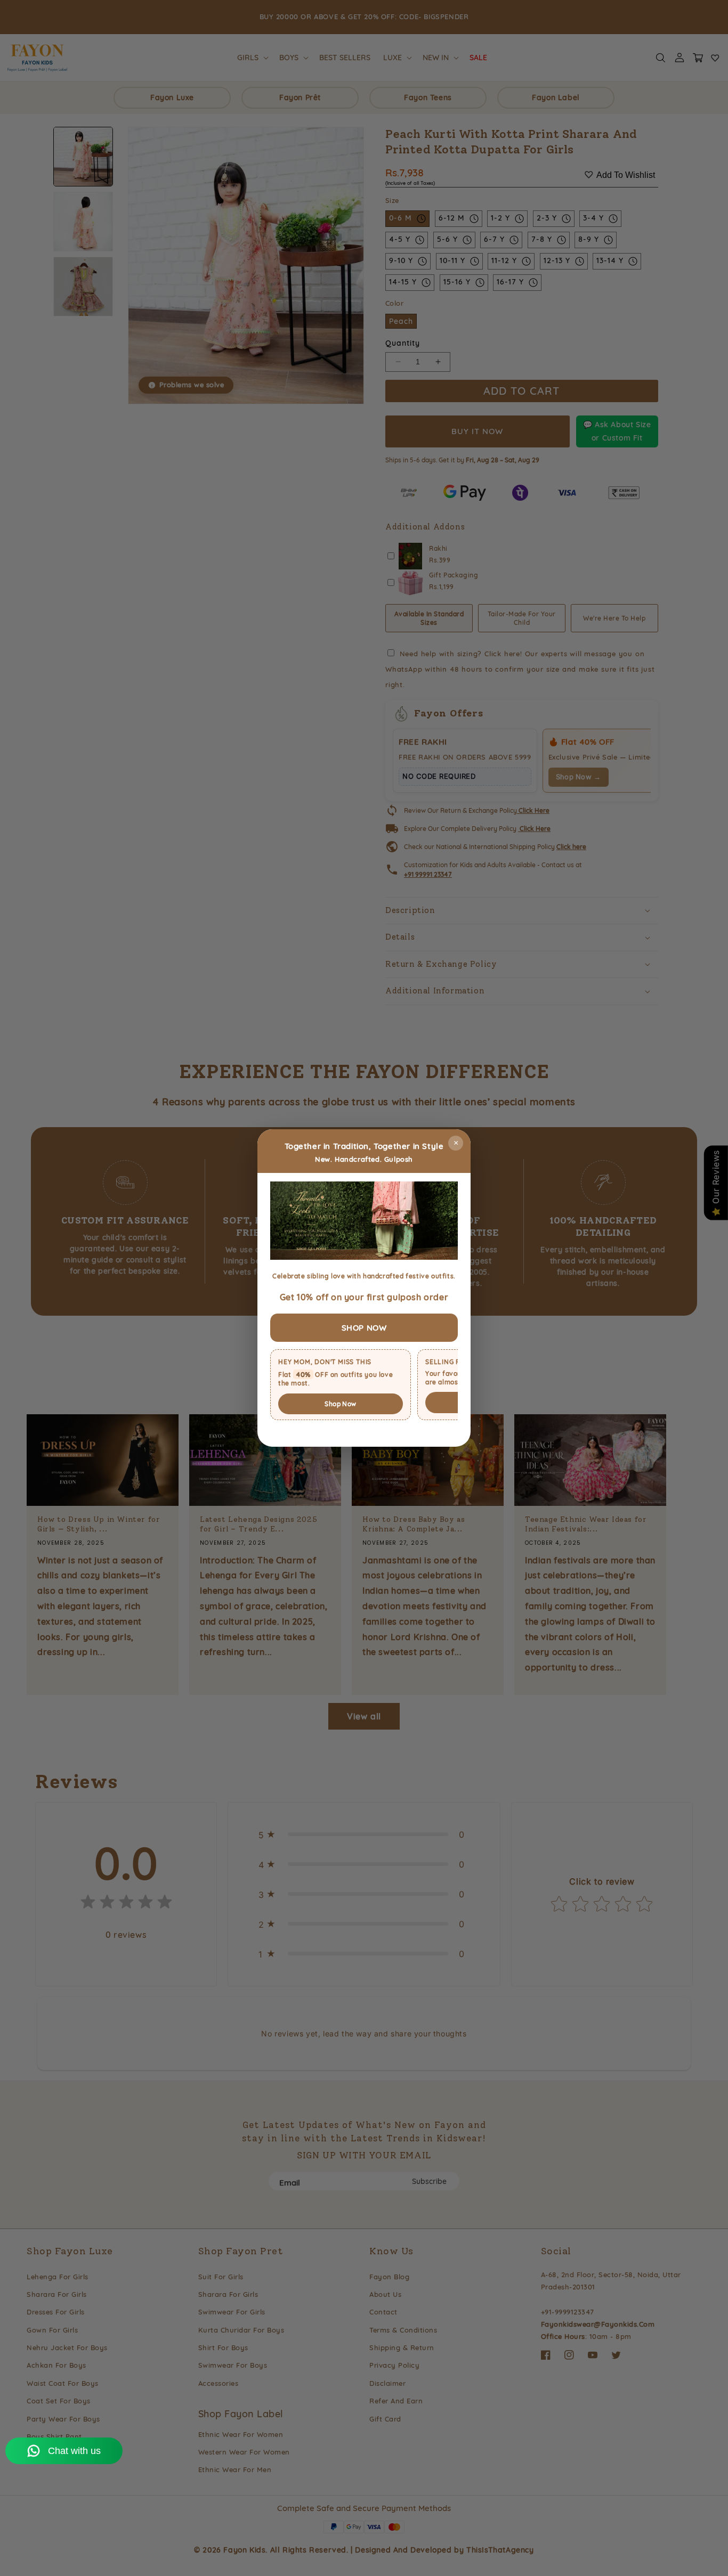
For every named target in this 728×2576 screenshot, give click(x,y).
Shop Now (340, 1404)
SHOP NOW (364, 1328)
